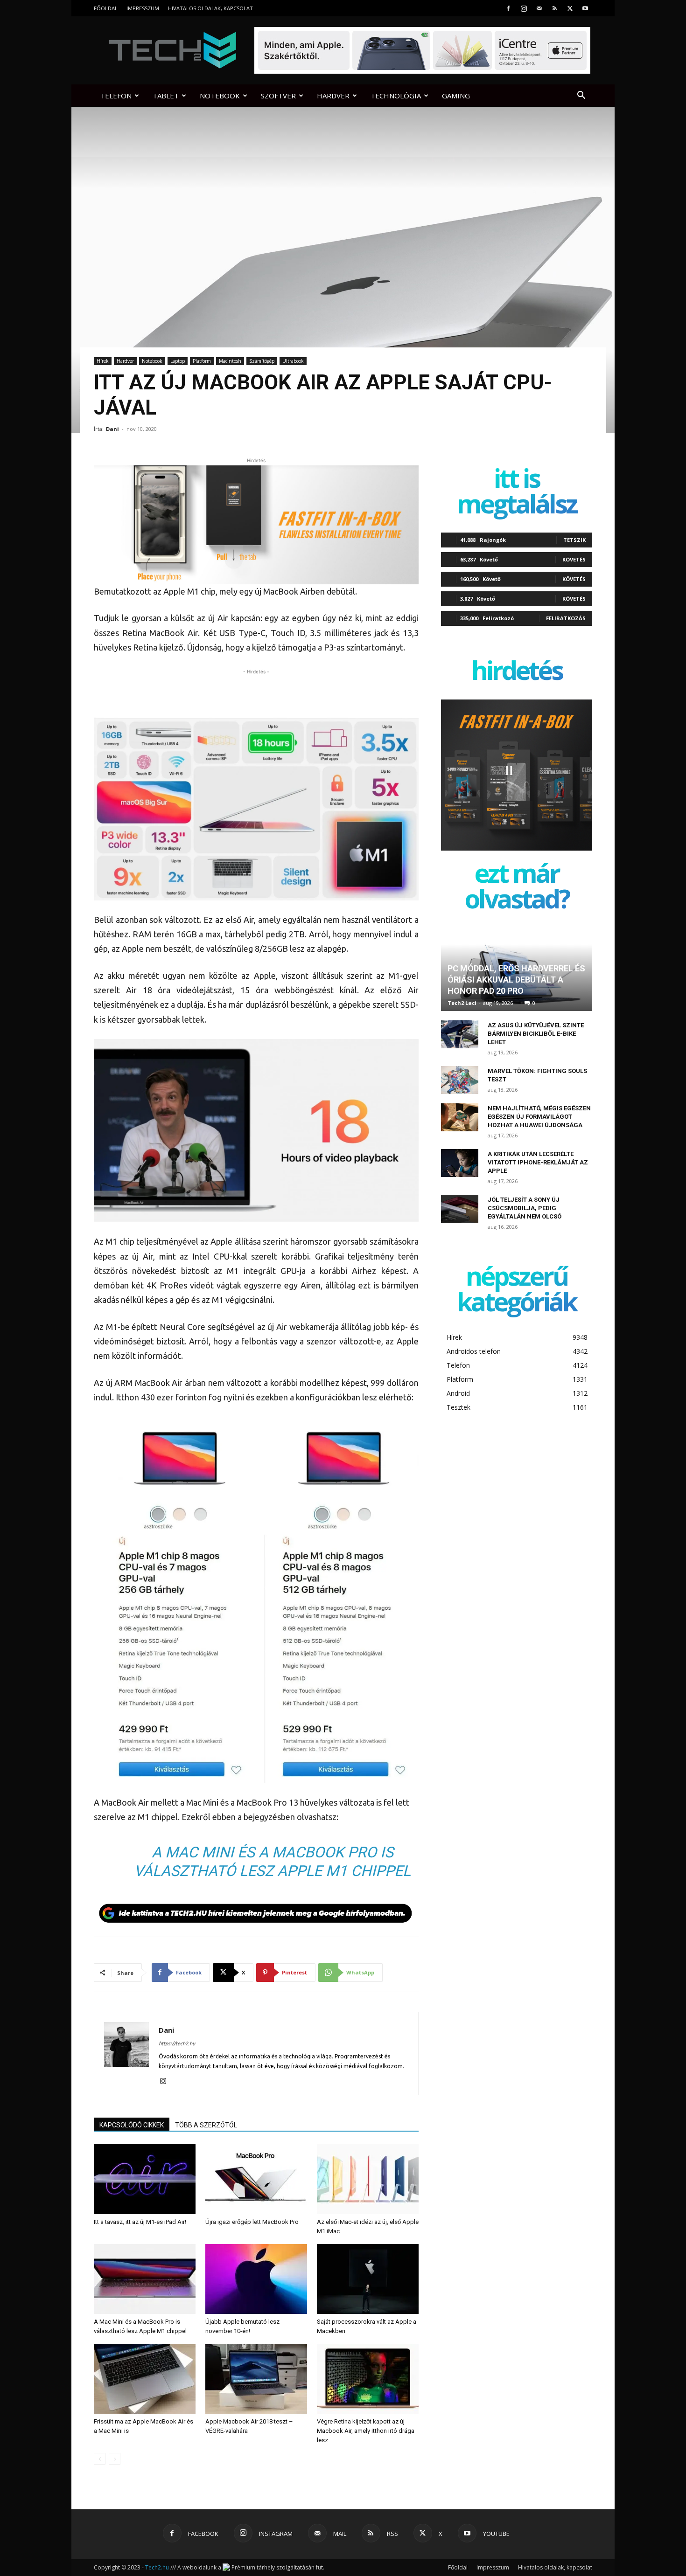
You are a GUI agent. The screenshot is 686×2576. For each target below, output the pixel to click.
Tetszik (574, 540)
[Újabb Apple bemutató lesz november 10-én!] (256, 2279)
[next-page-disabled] (115, 2459)
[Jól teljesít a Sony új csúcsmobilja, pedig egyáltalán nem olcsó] (460, 1209)
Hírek (103, 361)
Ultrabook (293, 361)
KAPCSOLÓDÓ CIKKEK (132, 2125)
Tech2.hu (157, 2567)
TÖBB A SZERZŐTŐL (206, 2125)
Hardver (333, 96)
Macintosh (230, 361)
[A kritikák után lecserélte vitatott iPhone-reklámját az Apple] (460, 1163)
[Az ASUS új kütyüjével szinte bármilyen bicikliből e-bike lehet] (460, 1034)
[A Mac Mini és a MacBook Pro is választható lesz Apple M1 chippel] (145, 2279)
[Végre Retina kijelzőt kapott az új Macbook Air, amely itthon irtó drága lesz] (368, 2379)
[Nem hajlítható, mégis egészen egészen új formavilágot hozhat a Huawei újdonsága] (460, 1117)
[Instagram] (524, 8)
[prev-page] (100, 2459)
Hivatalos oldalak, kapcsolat (210, 8)
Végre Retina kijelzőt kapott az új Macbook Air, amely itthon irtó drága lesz (366, 2431)
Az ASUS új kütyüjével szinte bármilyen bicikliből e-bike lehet (536, 1034)
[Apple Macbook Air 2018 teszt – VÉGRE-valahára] (256, 2379)
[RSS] (554, 8)
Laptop (178, 361)
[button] (581, 96)
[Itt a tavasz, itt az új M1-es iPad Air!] (145, 2179)
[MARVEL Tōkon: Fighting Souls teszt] (460, 1080)
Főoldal (106, 8)
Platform (202, 361)
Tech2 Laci (462, 1003)
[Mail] (539, 8)
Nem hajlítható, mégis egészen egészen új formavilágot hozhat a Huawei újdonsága (539, 1117)
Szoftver (278, 96)
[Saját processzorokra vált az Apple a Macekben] (368, 2279)
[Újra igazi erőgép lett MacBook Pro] (256, 2179)
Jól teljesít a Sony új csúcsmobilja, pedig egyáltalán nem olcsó (525, 1208)
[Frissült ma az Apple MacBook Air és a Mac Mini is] (145, 2379)
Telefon (116, 96)
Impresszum (143, 8)
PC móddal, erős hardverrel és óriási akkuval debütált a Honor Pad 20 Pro (516, 980)
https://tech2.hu (177, 2043)
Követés (574, 559)
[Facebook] (508, 8)
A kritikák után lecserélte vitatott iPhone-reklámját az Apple (538, 1162)
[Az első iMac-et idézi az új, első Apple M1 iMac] (368, 2179)
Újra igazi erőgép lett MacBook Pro (252, 2222)
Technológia (396, 96)
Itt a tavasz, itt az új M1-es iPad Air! (140, 2222)
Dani (112, 429)
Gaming (456, 96)
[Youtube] (585, 8)
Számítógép (262, 361)
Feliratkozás (566, 618)
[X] (570, 8)
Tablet (166, 96)
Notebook (220, 96)
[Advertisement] (256, 691)
